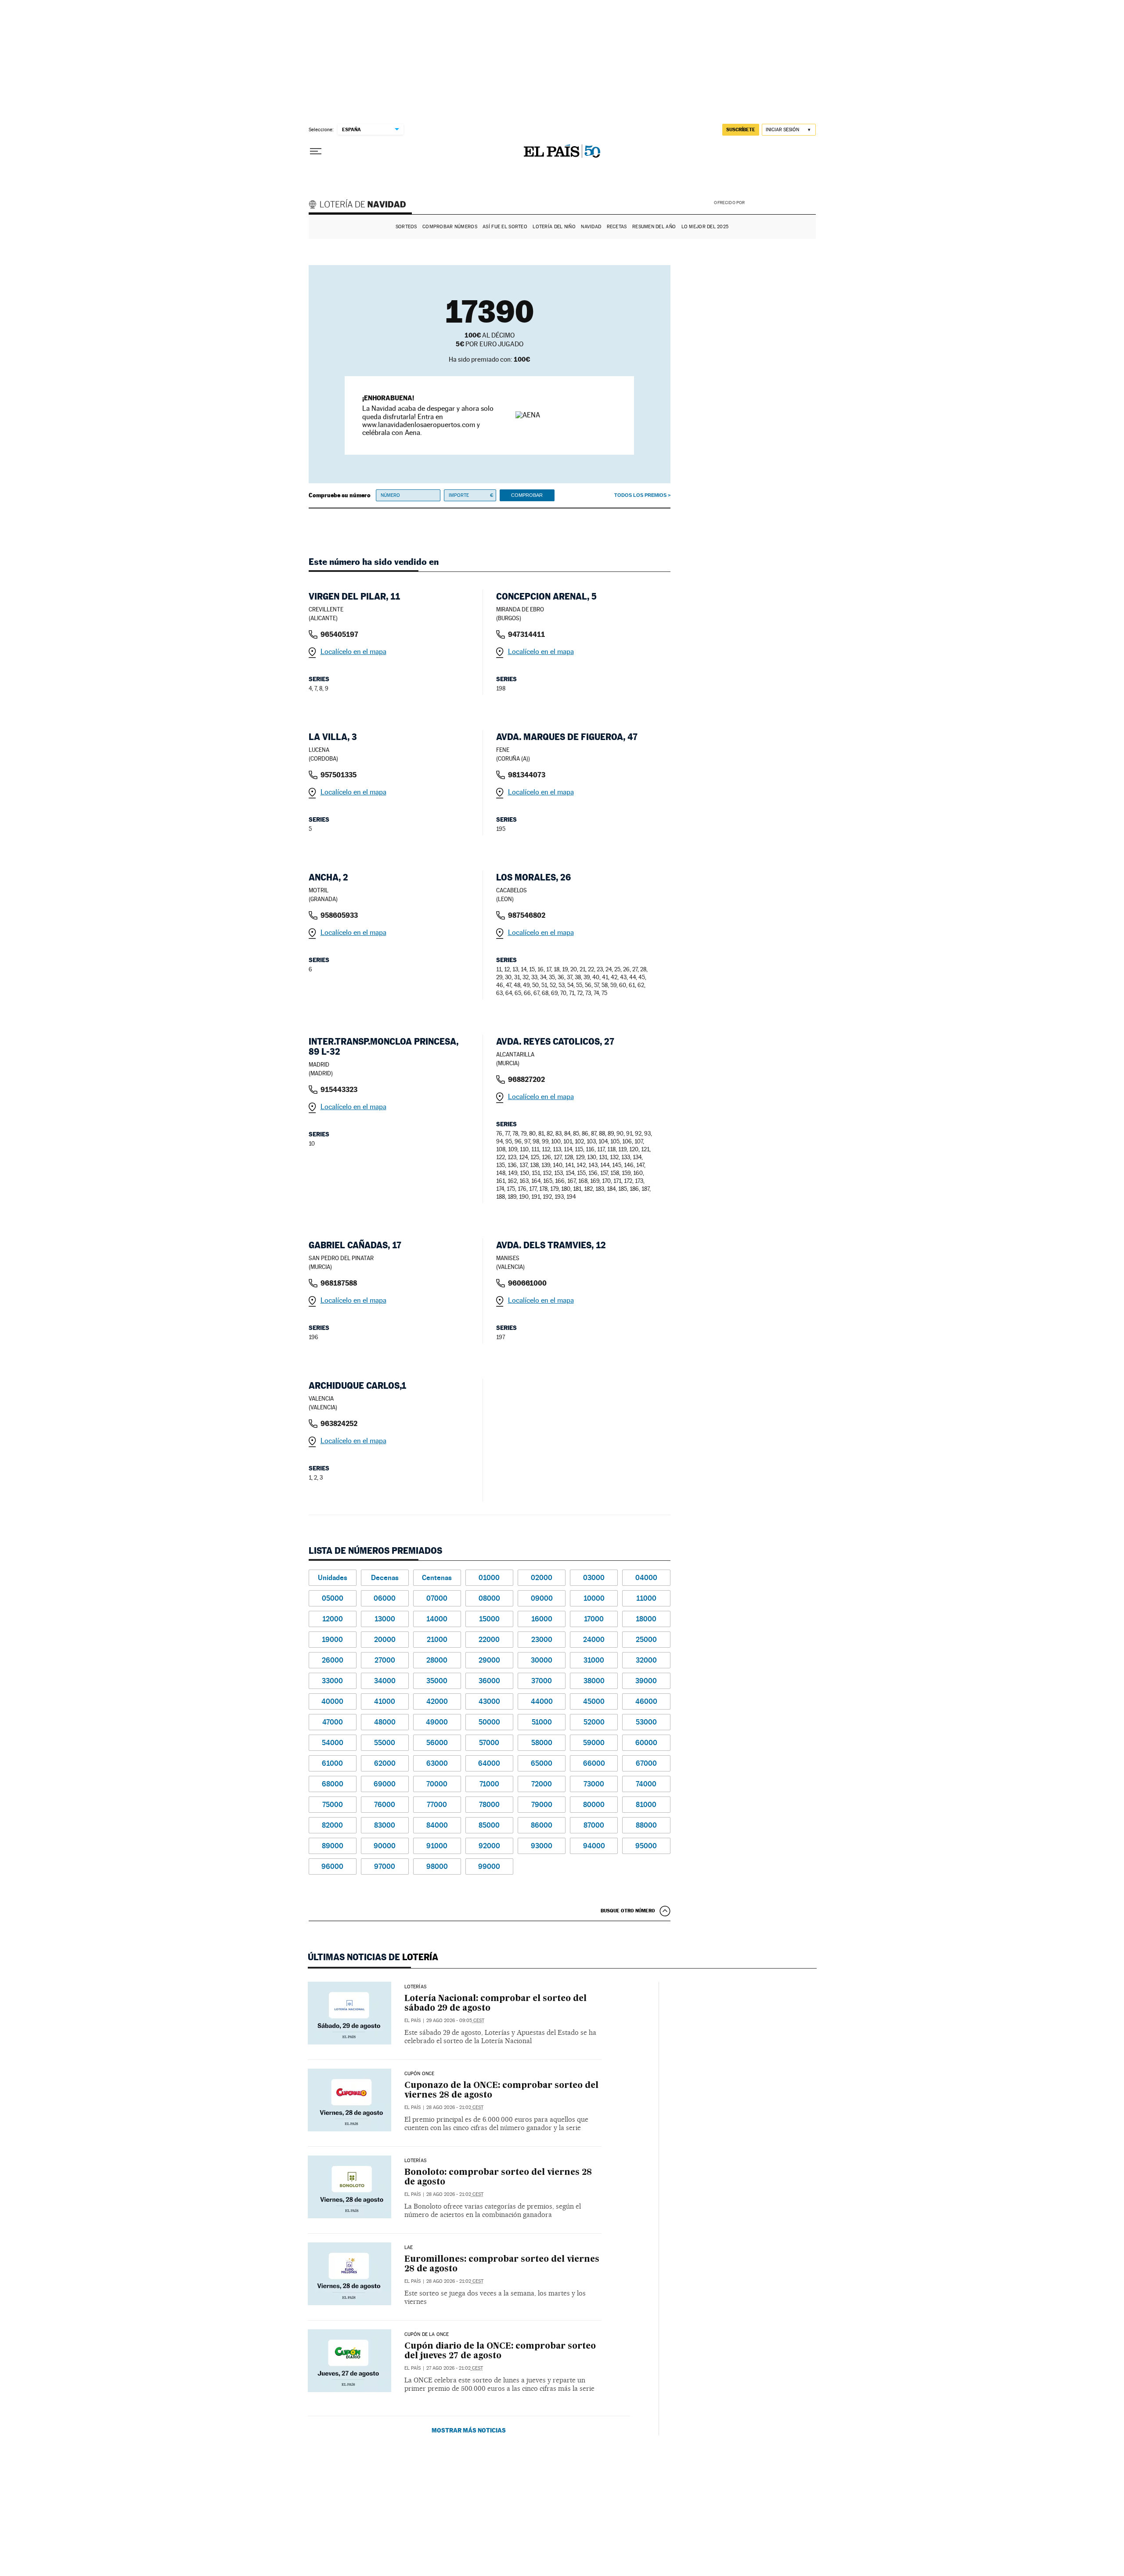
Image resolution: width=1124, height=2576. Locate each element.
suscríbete (741, 129)
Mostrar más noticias (469, 2430)
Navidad (591, 227)
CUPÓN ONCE (420, 2074)
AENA (782, 202)
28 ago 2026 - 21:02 (455, 2107)
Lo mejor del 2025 (705, 227)
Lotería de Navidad (361, 205)
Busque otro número (628, 1911)
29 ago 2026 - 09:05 (455, 2021)
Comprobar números (450, 227)
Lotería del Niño (554, 227)
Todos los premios (640, 495)
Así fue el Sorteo (505, 227)
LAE (409, 2248)
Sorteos (406, 227)
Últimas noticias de (373, 1957)
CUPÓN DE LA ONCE (427, 2335)
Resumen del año (654, 227)
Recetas (617, 227)
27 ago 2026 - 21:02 (455, 2368)
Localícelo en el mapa (353, 652)
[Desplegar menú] (316, 151)
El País (412, 2021)
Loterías (415, 1987)
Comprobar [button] (527, 495)
